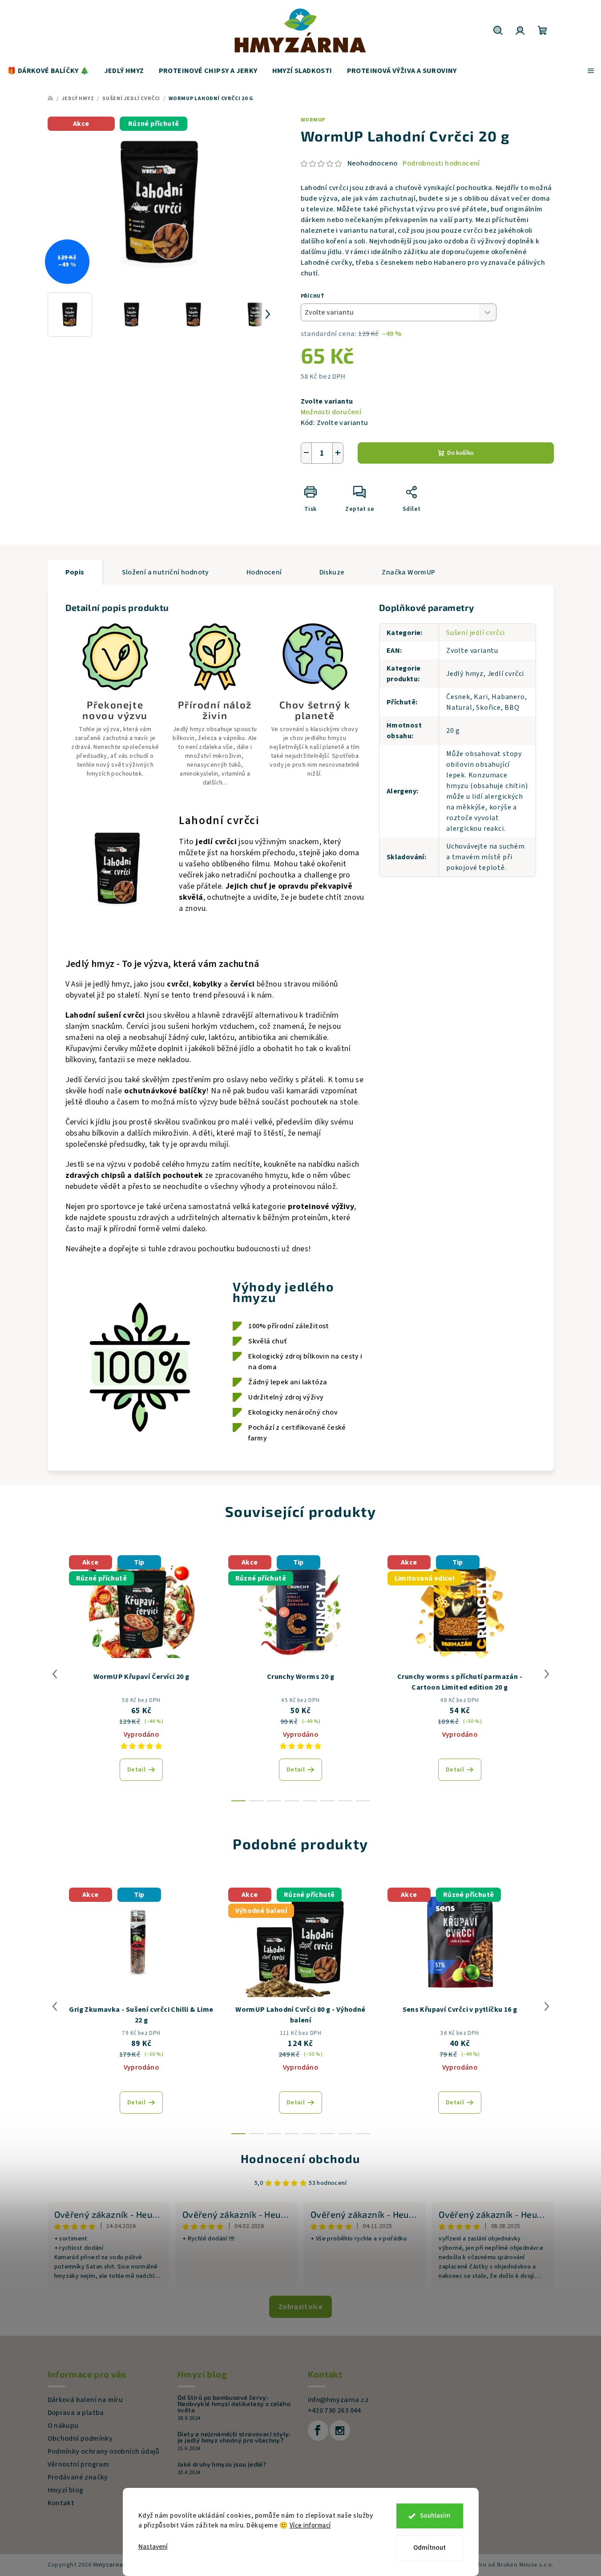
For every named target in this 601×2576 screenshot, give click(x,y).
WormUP (313, 120)
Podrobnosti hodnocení (441, 163)
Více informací (310, 2525)
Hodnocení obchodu (300, 2158)
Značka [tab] (408, 572)
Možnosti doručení (331, 412)
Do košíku (460, 453)
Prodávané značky (78, 2477)
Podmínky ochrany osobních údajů (104, 2451)
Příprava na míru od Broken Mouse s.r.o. (496, 2565)
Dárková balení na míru (85, 2400)
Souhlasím (435, 2516)
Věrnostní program (79, 2464)
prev (55, 1674)
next (547, 1674)
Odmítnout (430, 2548)
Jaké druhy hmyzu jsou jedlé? (222, 2464)
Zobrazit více (300, 2307)
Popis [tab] (75, 572)
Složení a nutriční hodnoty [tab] (165, 572)
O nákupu (63, 2426)
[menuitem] (48, 71)
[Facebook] (318, 2430)
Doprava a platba (76, 2413)
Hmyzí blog (66, 2490)
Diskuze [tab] (332, 572)
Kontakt (61, 2503)
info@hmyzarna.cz (338, 2400)
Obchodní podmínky (80, 2439)
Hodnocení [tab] (264, 572)
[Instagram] (340, 2430)
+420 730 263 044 (335, 2410)
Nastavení (153, 2547)
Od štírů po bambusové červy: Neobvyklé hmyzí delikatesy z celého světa (234, 2404)
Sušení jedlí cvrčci (476, 633)
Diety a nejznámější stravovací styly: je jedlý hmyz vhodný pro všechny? (234, 2437)
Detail (136, 1770)
